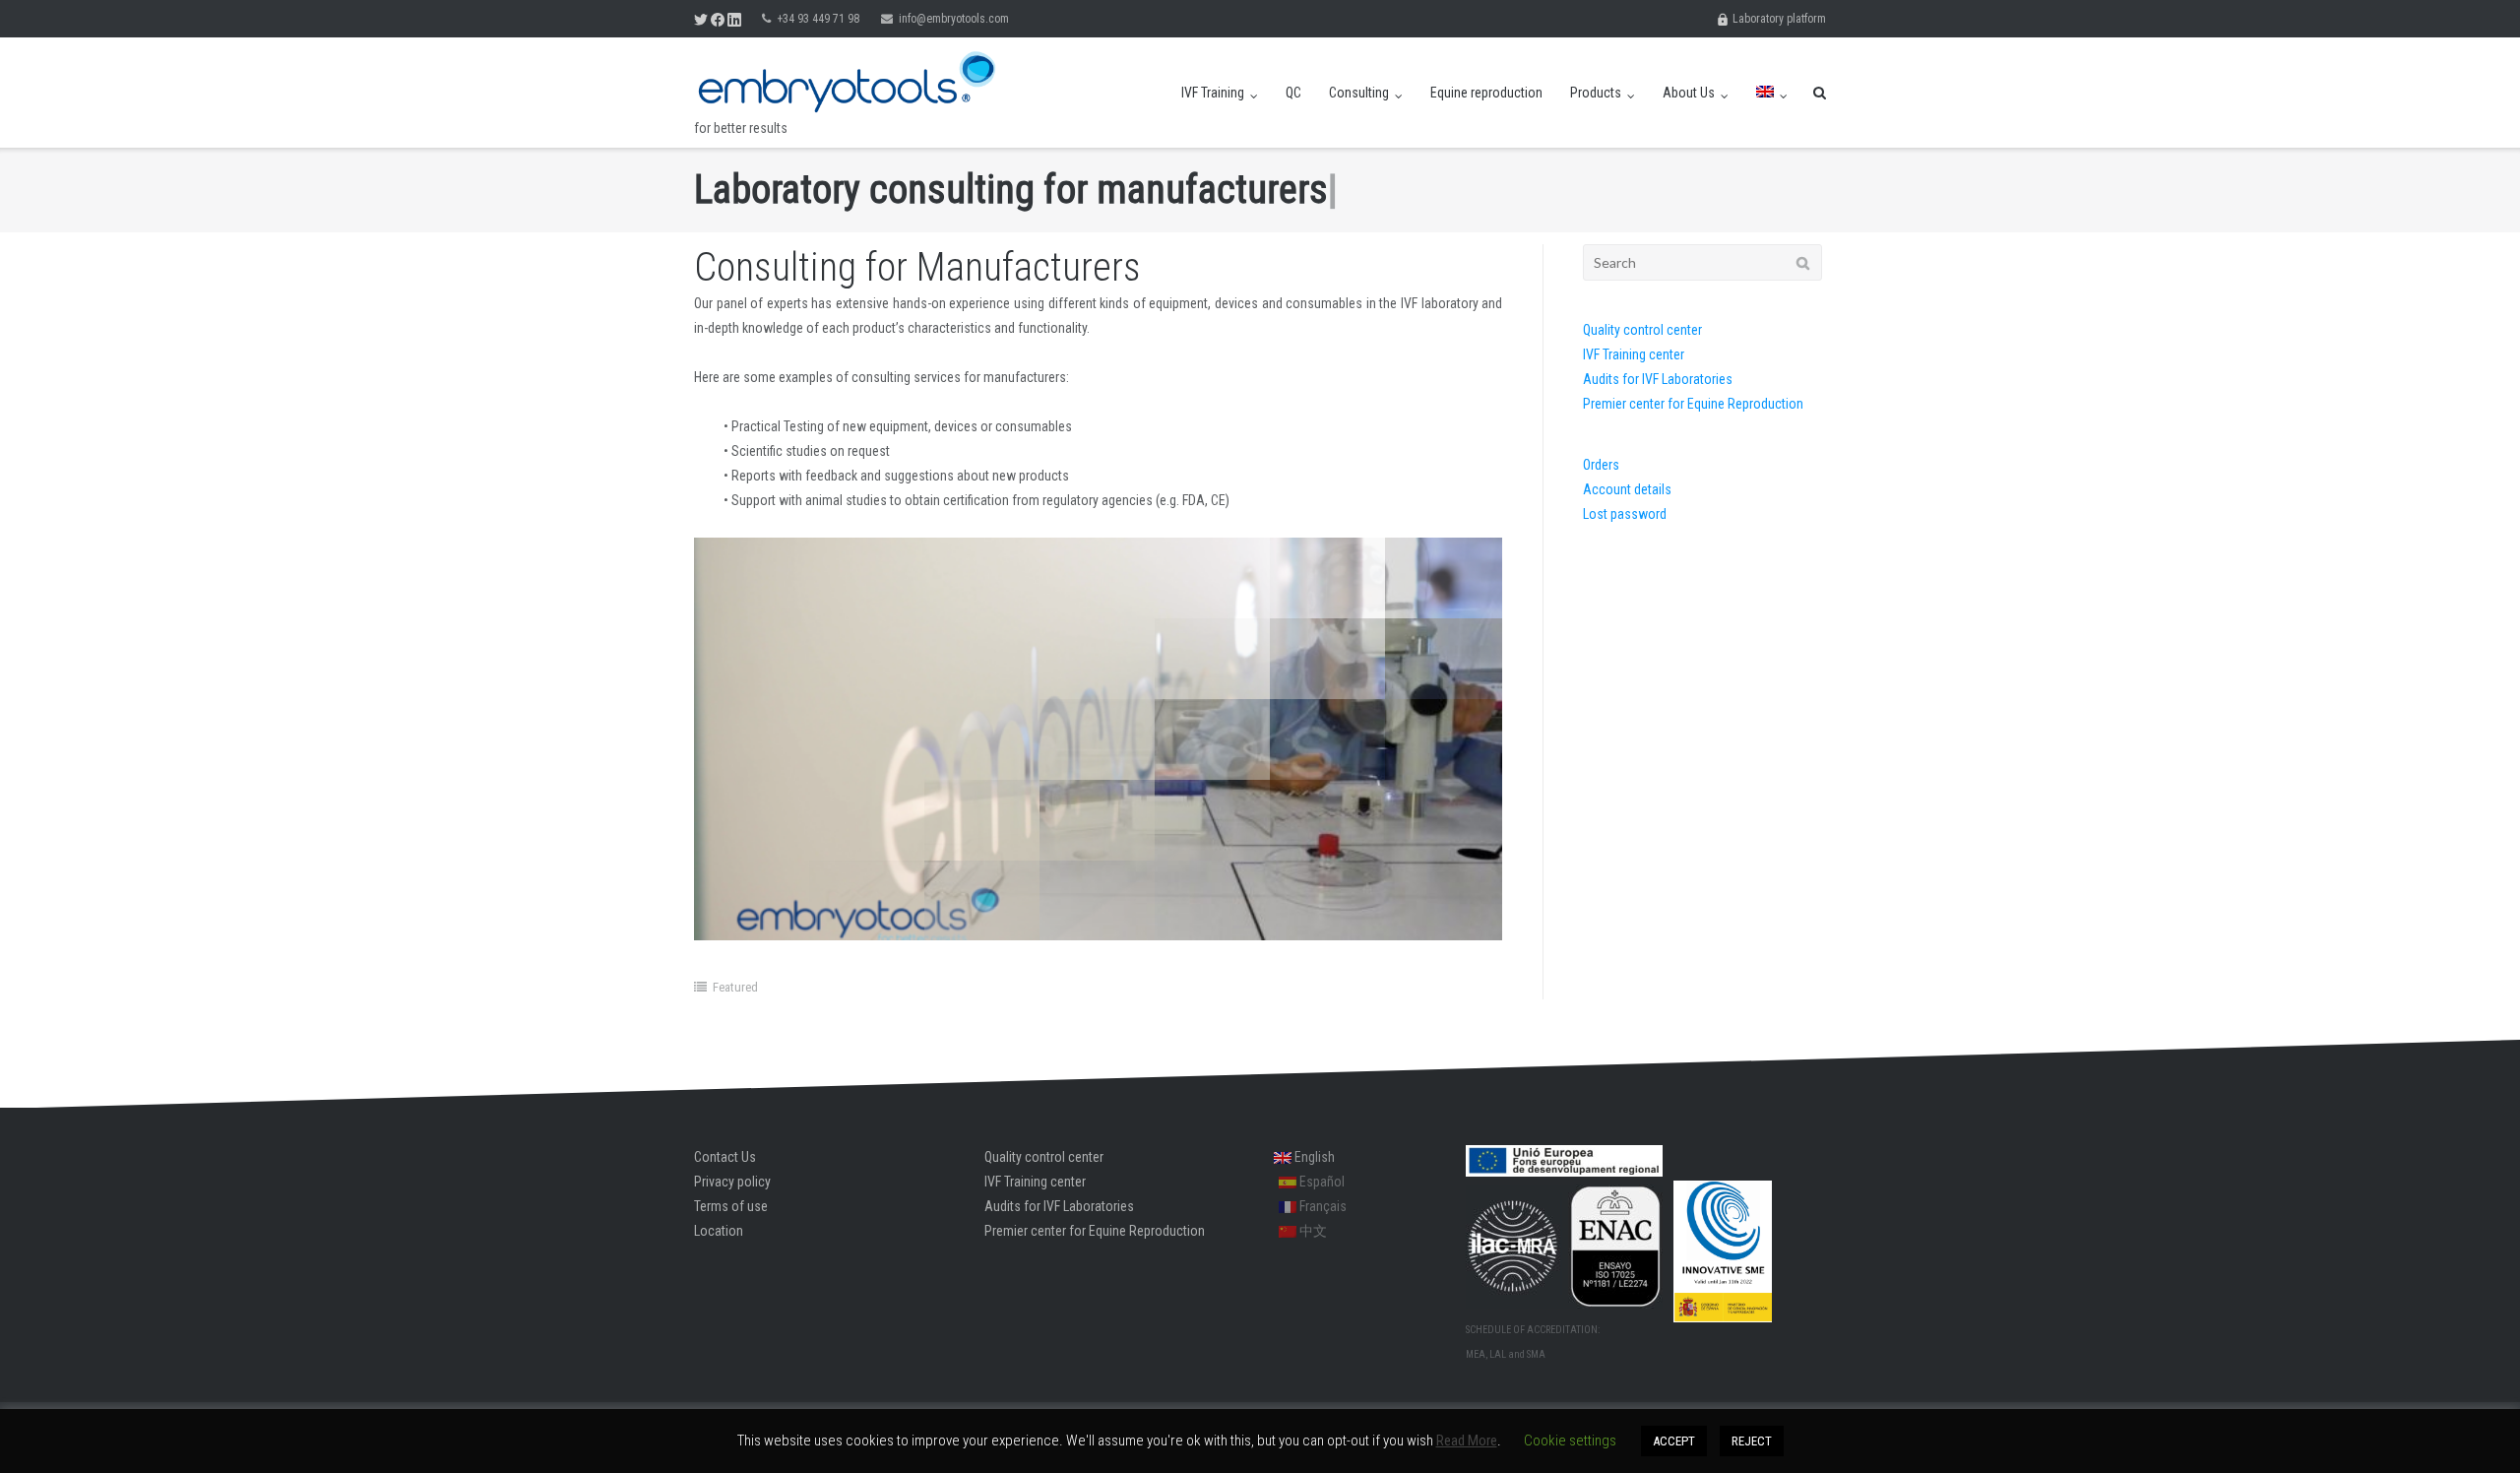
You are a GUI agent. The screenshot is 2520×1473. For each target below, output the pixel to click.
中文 (1312, 1231)
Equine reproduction (1486, 93)
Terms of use (731, 1206)
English (1313, 1157)
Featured (735, 987)
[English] (1772, 93)
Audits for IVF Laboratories (1658, 379)
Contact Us (725, 1157)
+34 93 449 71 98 (818, 19)
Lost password (1625, 514)
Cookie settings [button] (1570, 1441)
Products (1596, 93)
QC (1293, 93)
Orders (1601, 465)
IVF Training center (1634, 354)
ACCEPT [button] (1674, 1441)
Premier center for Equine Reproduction (1693, 404)
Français (1322, 1206)
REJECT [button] (1752, 1441)
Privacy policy (732, 1182)
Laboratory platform (1778, 19)
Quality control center (1642, 330)
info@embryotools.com (954, 19)
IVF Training (1213, 93)
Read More (1467, 1441)
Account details (1627, 489)
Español (1321, 1182)
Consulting (1359, 93)
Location (719, 1231)
